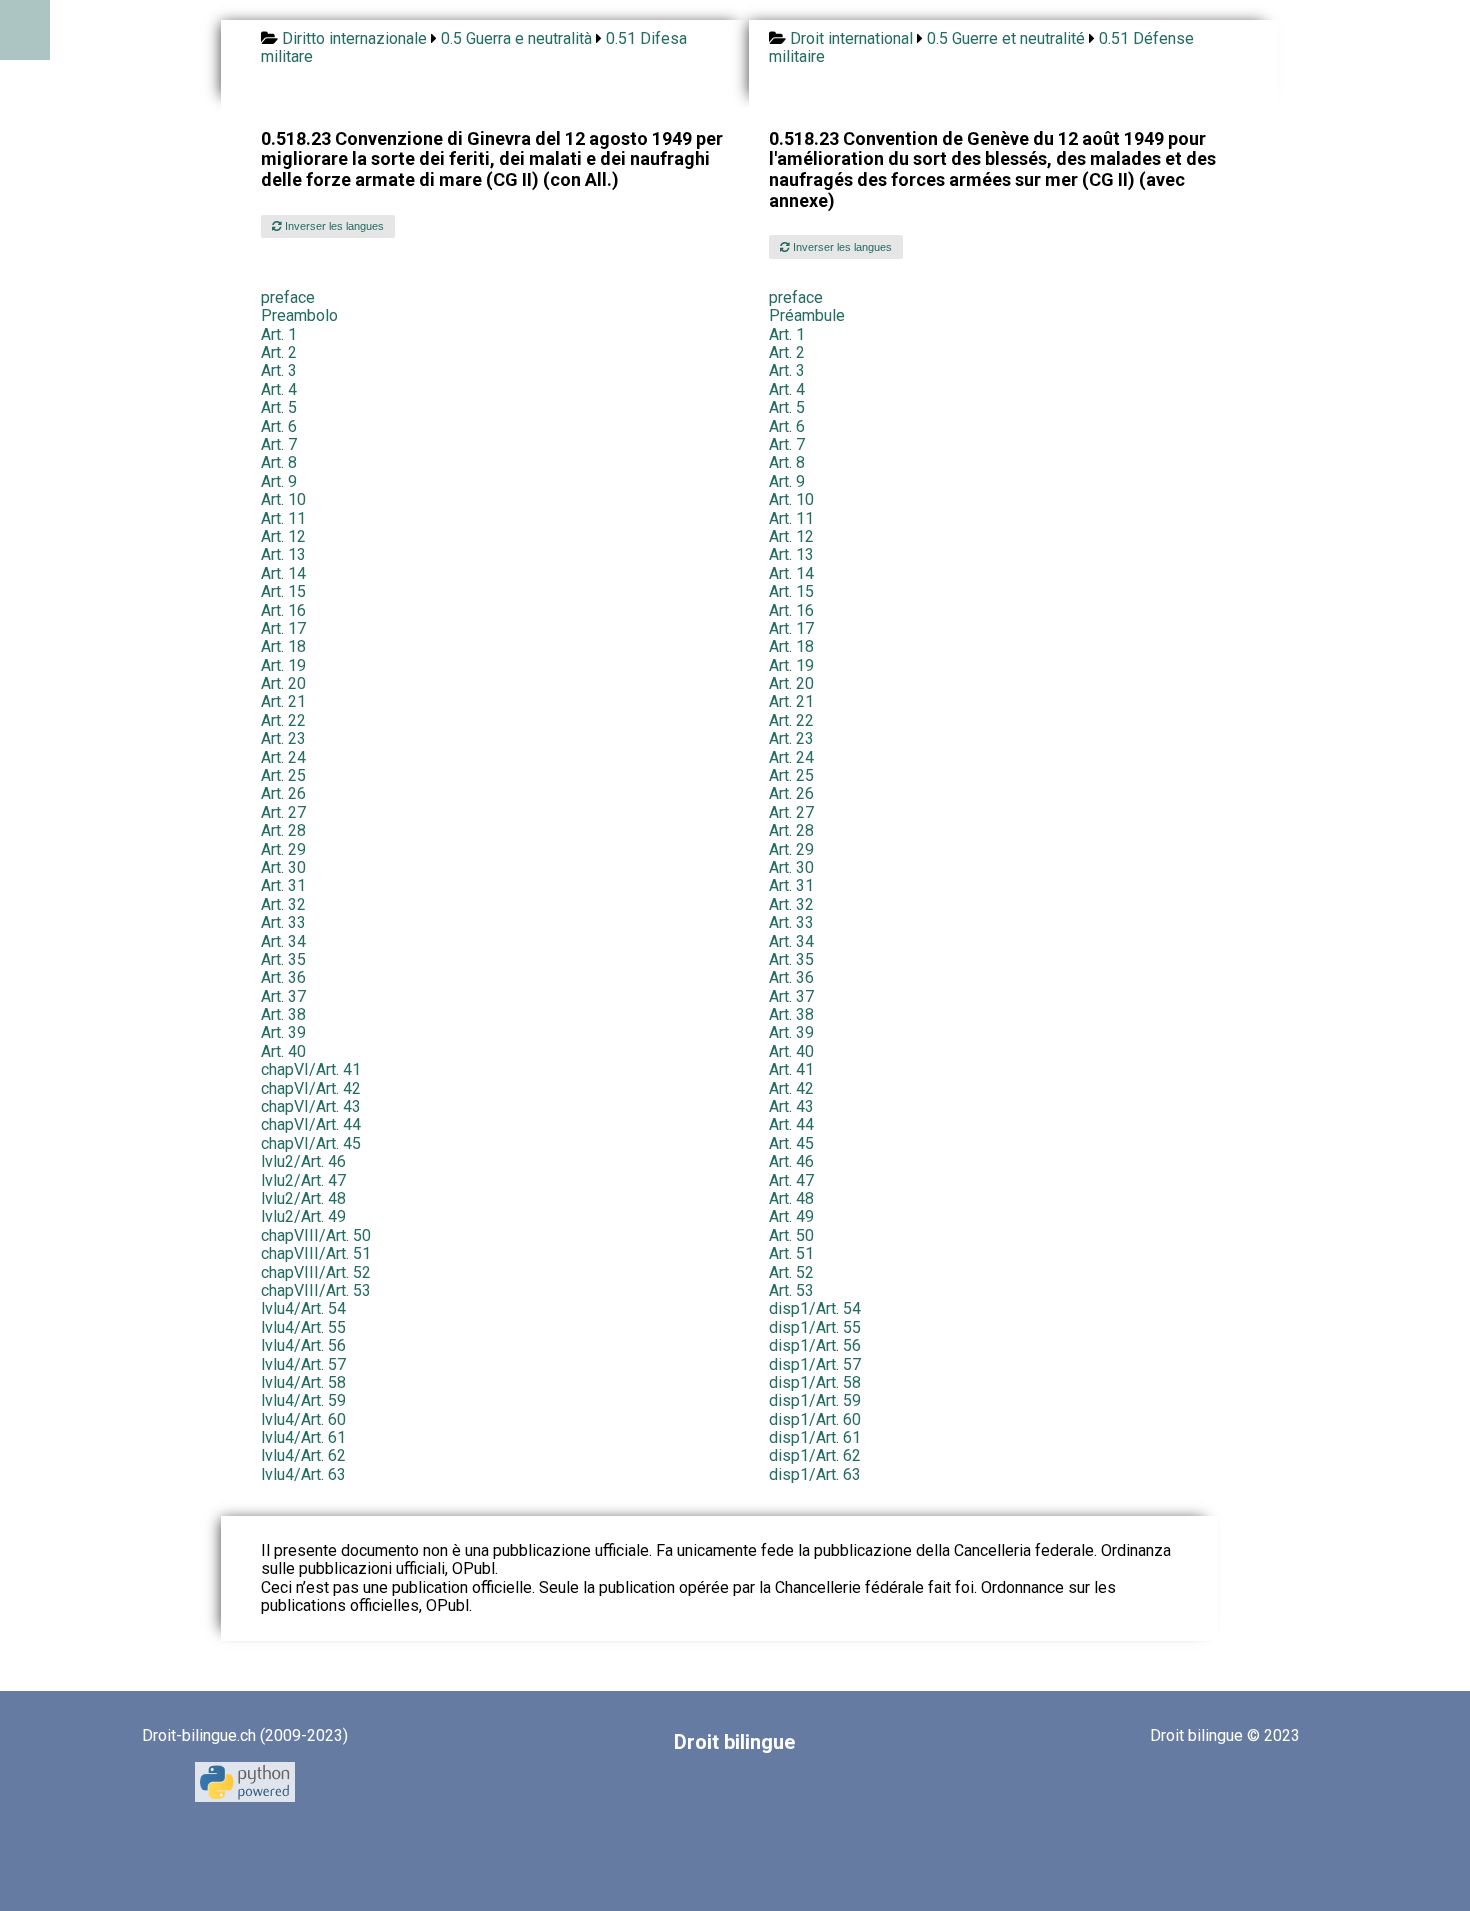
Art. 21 (283, 701)
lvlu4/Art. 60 (303, 1419)
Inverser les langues (333, 226)
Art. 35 (283, 959)
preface (288, 297)
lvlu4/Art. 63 (303, 1474)
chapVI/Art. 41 (311, 1069)
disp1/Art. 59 (815, 1400)
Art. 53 (791, 1290)
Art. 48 (791, 1198)
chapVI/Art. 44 (311, 1124)
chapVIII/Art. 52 (316, 1272)
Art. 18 (283, 646)
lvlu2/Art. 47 (303, 1180)
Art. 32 (283, 904)
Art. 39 (283, 1032)
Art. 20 (283, 683)
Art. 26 (283, 793)
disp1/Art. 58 (815, 1382)
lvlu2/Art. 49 (303, 1216)
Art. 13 (283, 554)
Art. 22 (283, 720)
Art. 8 (279, 462)
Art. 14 (283, 573)
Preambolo (299, 315)
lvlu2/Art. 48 (303, 1198)
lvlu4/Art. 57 (303, 1364)
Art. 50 (791, 1235)
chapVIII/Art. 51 (316, 1253)
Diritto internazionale (354, 38)
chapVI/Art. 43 (311, 1106)
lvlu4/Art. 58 (303, 1382)
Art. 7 (279, 444)
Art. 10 (283, 499)
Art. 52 (791, 1272)
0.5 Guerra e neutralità (516, 38)
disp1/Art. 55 (815, 1327)
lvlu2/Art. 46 (303, 1161)
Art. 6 (279, 426)
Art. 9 (279, 481)
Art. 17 (283, 628)
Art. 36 (283, 977)
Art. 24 (283, 757)
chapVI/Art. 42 (311, 1088)
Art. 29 (283, 849)
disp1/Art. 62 (815, 1455)
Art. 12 (283, 536)
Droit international (851, 38)
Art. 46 (791, 1161)
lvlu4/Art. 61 (303, 1437)
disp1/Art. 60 (815, 1419)
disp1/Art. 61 (815, 1437)
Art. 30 (283, 867)
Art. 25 (283, 775)
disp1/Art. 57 (815, 1364)
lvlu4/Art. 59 (303, 1400)
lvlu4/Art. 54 (303, 1308)
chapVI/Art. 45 (311, 1143)
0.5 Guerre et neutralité (1006, 38)
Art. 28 (283, 830)
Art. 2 (279, 352)
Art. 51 (791, 1253)
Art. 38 (283, 1014)
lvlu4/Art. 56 (303, 1345)
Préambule (807, 315)
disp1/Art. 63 (815, 1474)
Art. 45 (791, 1143)
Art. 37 (283, 996)
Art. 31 (283, 885)
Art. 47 (791, 1180)
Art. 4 (279, 389)
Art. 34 (283, 941)
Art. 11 (283, 518)
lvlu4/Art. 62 (303, 1455)
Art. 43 (791, 1106)
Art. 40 (283, 1051)
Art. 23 (283, 738)
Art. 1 (279, 334)
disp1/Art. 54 (815, 1308)
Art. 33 (283, 922)
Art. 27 (283, 812)
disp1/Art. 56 (815, 1345)
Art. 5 (279, 407)
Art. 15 (283, 591)
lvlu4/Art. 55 (303, 1327)
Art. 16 (283, 610)
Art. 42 (791, 1088)
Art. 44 (791, 1124)
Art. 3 (279, 370)
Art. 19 (283, 665)
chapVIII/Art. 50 (316, 1235)
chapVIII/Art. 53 (316, 1290)
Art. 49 (791, 1216)
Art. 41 (791, 1069)
